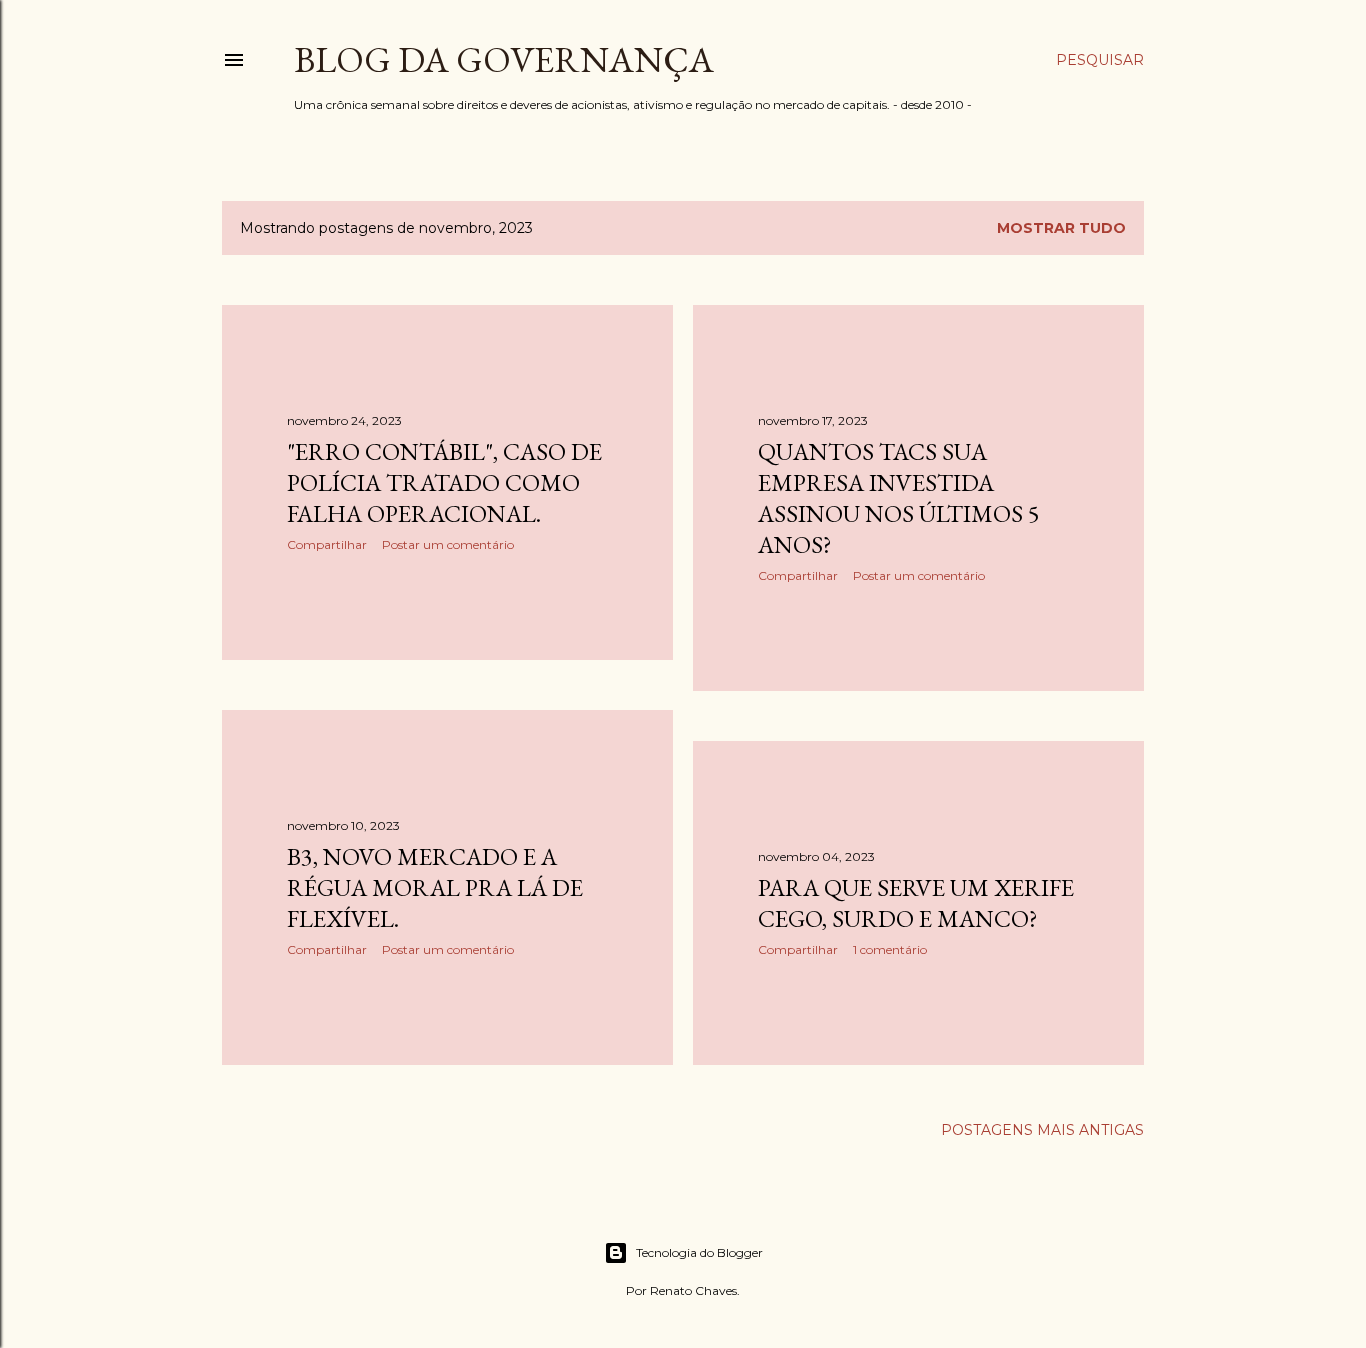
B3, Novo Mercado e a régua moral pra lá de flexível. (435, 887)
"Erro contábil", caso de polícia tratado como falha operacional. (444, 482)
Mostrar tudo (1061, 228)
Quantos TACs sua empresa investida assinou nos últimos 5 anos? (899, 498)
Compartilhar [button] (327, 544)
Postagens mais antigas (1042, 1130)
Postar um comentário (448, 544)
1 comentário (890, 949)
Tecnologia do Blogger (699, 1252)
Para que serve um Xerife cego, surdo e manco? (916, 903)
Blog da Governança (504, 59)
